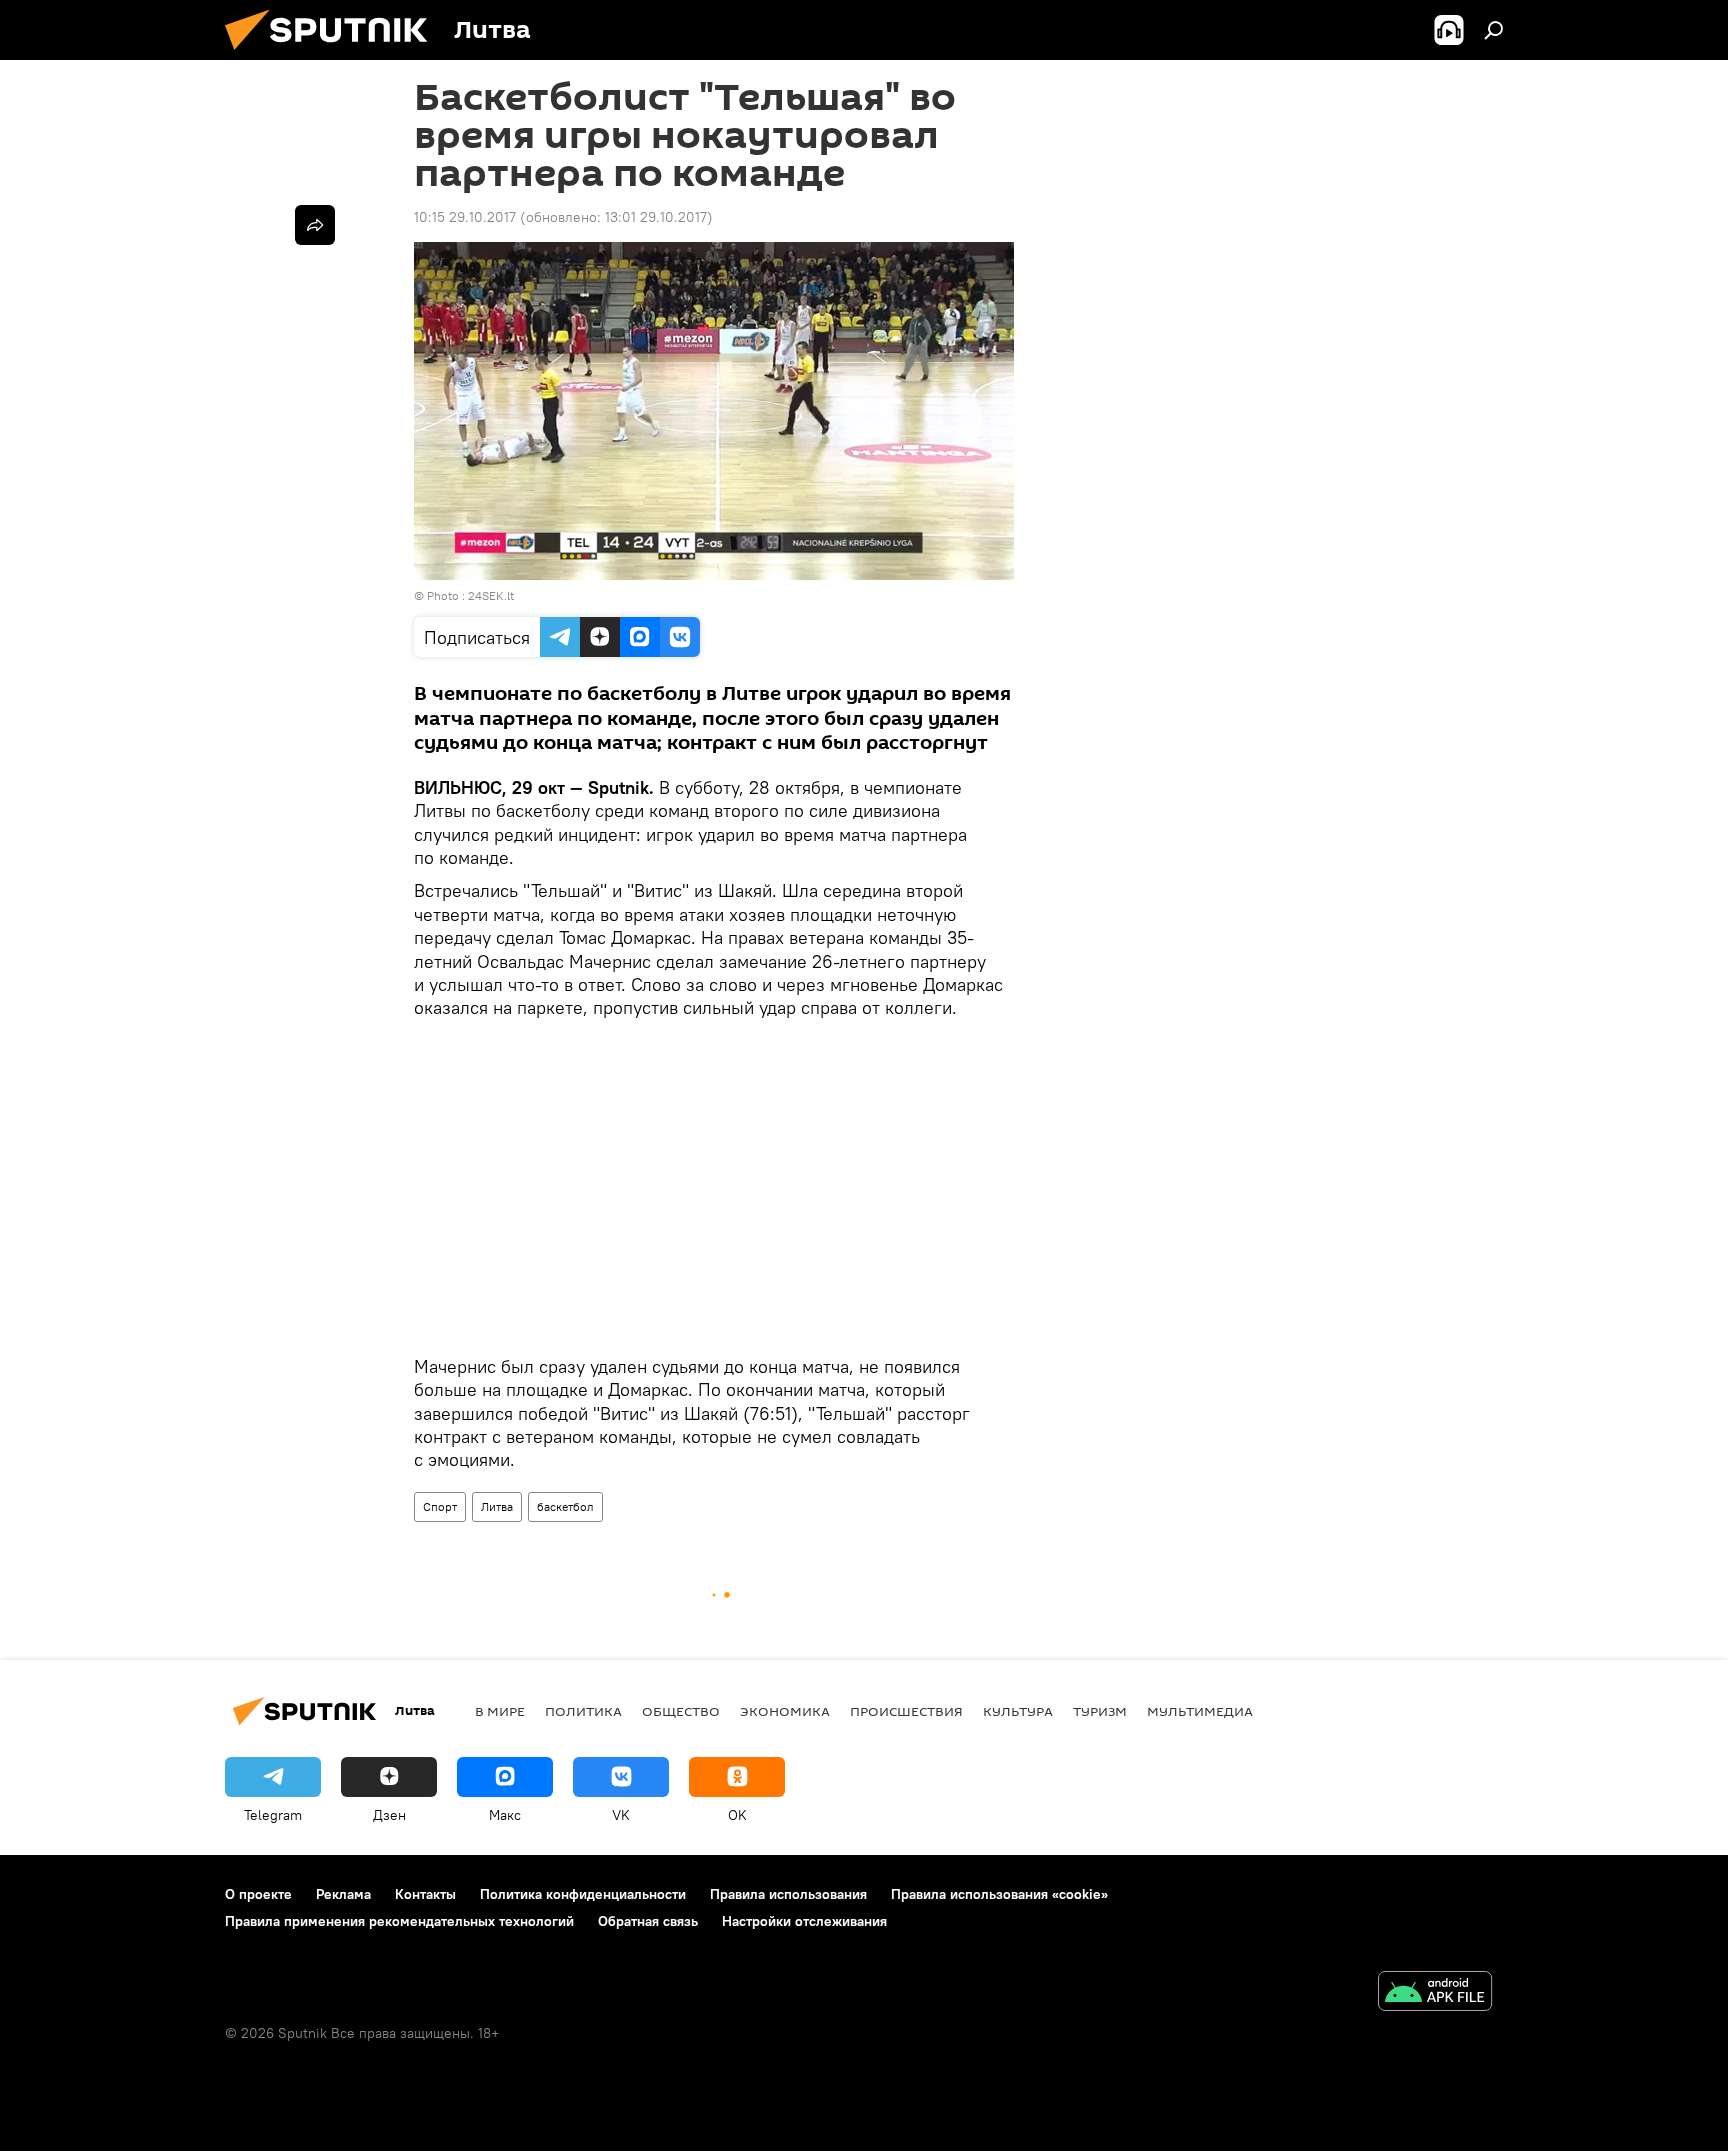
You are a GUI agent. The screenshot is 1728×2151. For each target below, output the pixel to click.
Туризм (1100, 1711)
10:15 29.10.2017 (465, 217)
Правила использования (788, 1894)
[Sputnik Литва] (334, 55)
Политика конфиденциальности (583, 1894)
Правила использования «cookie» (999, 1894)
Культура (1018, 1711)
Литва (497, 1506)
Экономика (785, 1711)
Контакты (425, 1894)
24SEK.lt (491, 595)
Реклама (343, 1894)
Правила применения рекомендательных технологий (399, 1921)
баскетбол (565, 1506)
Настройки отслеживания (804, 1921)
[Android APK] (1435, 1993)
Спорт (440, 1506)
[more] (315, 225)
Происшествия (906, 1711)
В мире (500, 1711)
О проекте (258, 1894)
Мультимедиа (1200, 1711)
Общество (681, 1711)
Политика (583, 1711)
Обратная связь (648, 1921)
